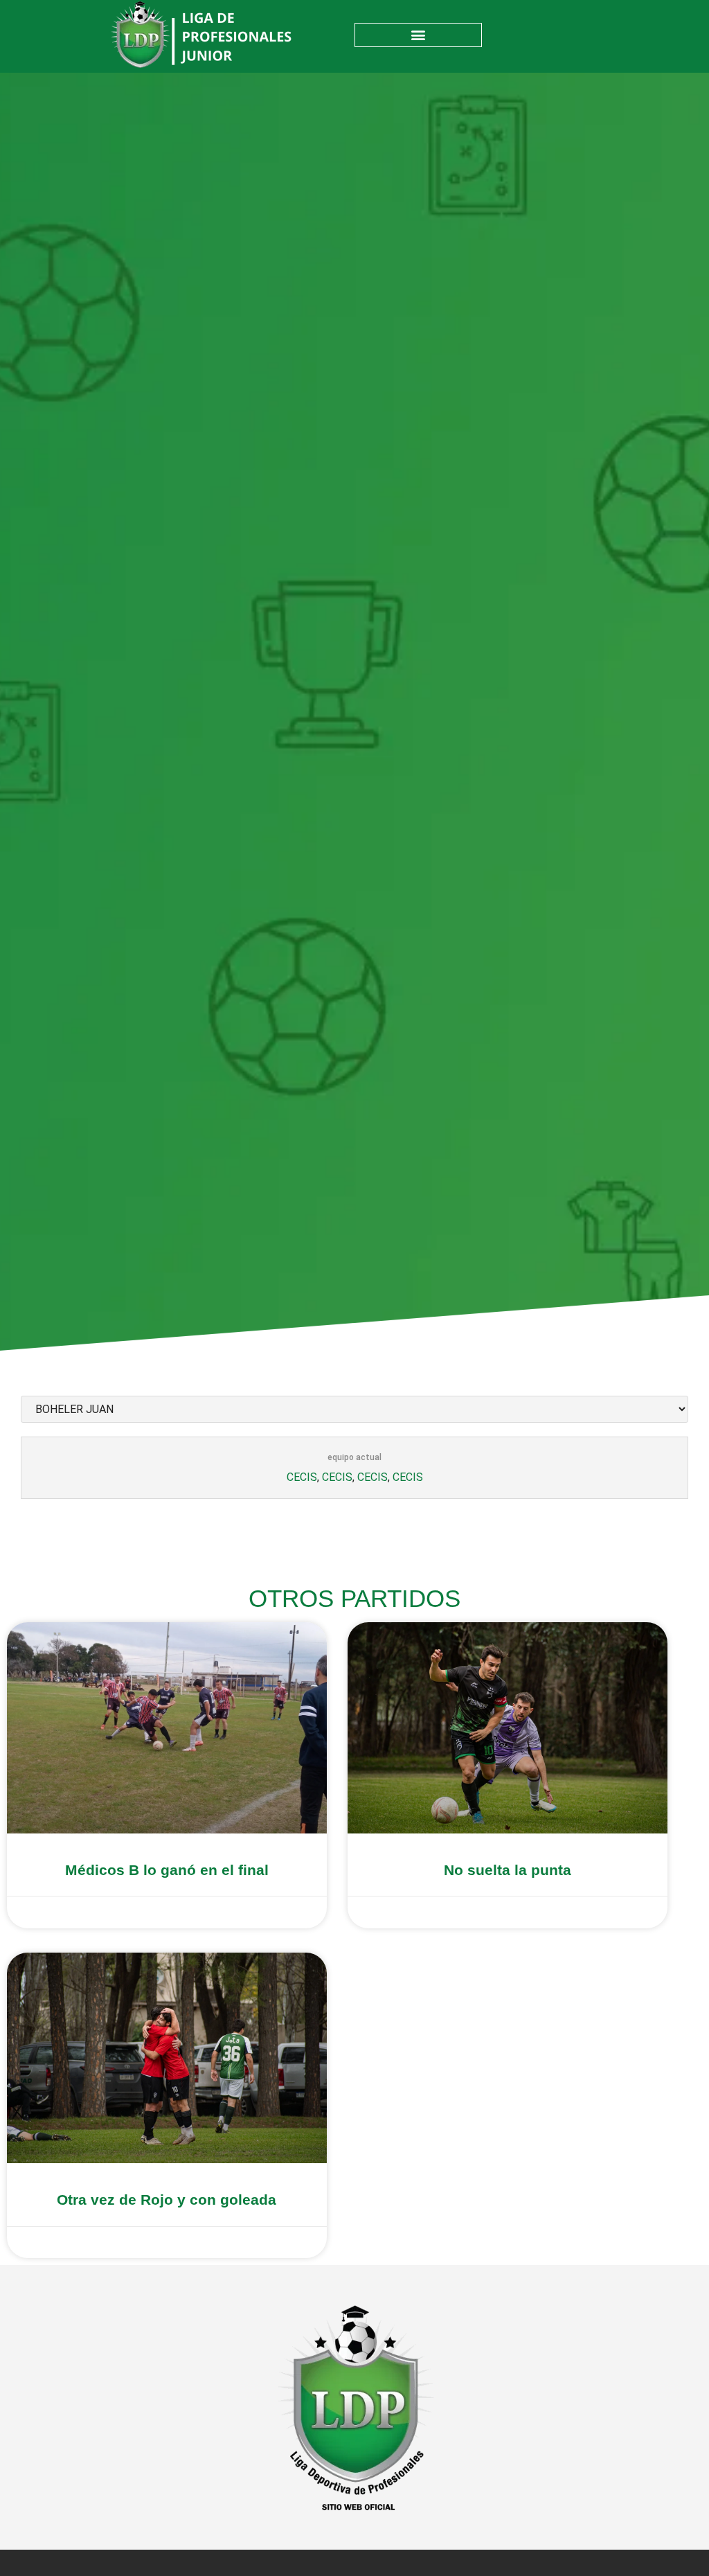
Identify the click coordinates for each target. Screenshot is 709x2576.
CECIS (302, 1477)
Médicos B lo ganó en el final (167, 1870)
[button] (418, 35)
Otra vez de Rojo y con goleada (167, 2200)
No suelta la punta (508, 1870)
